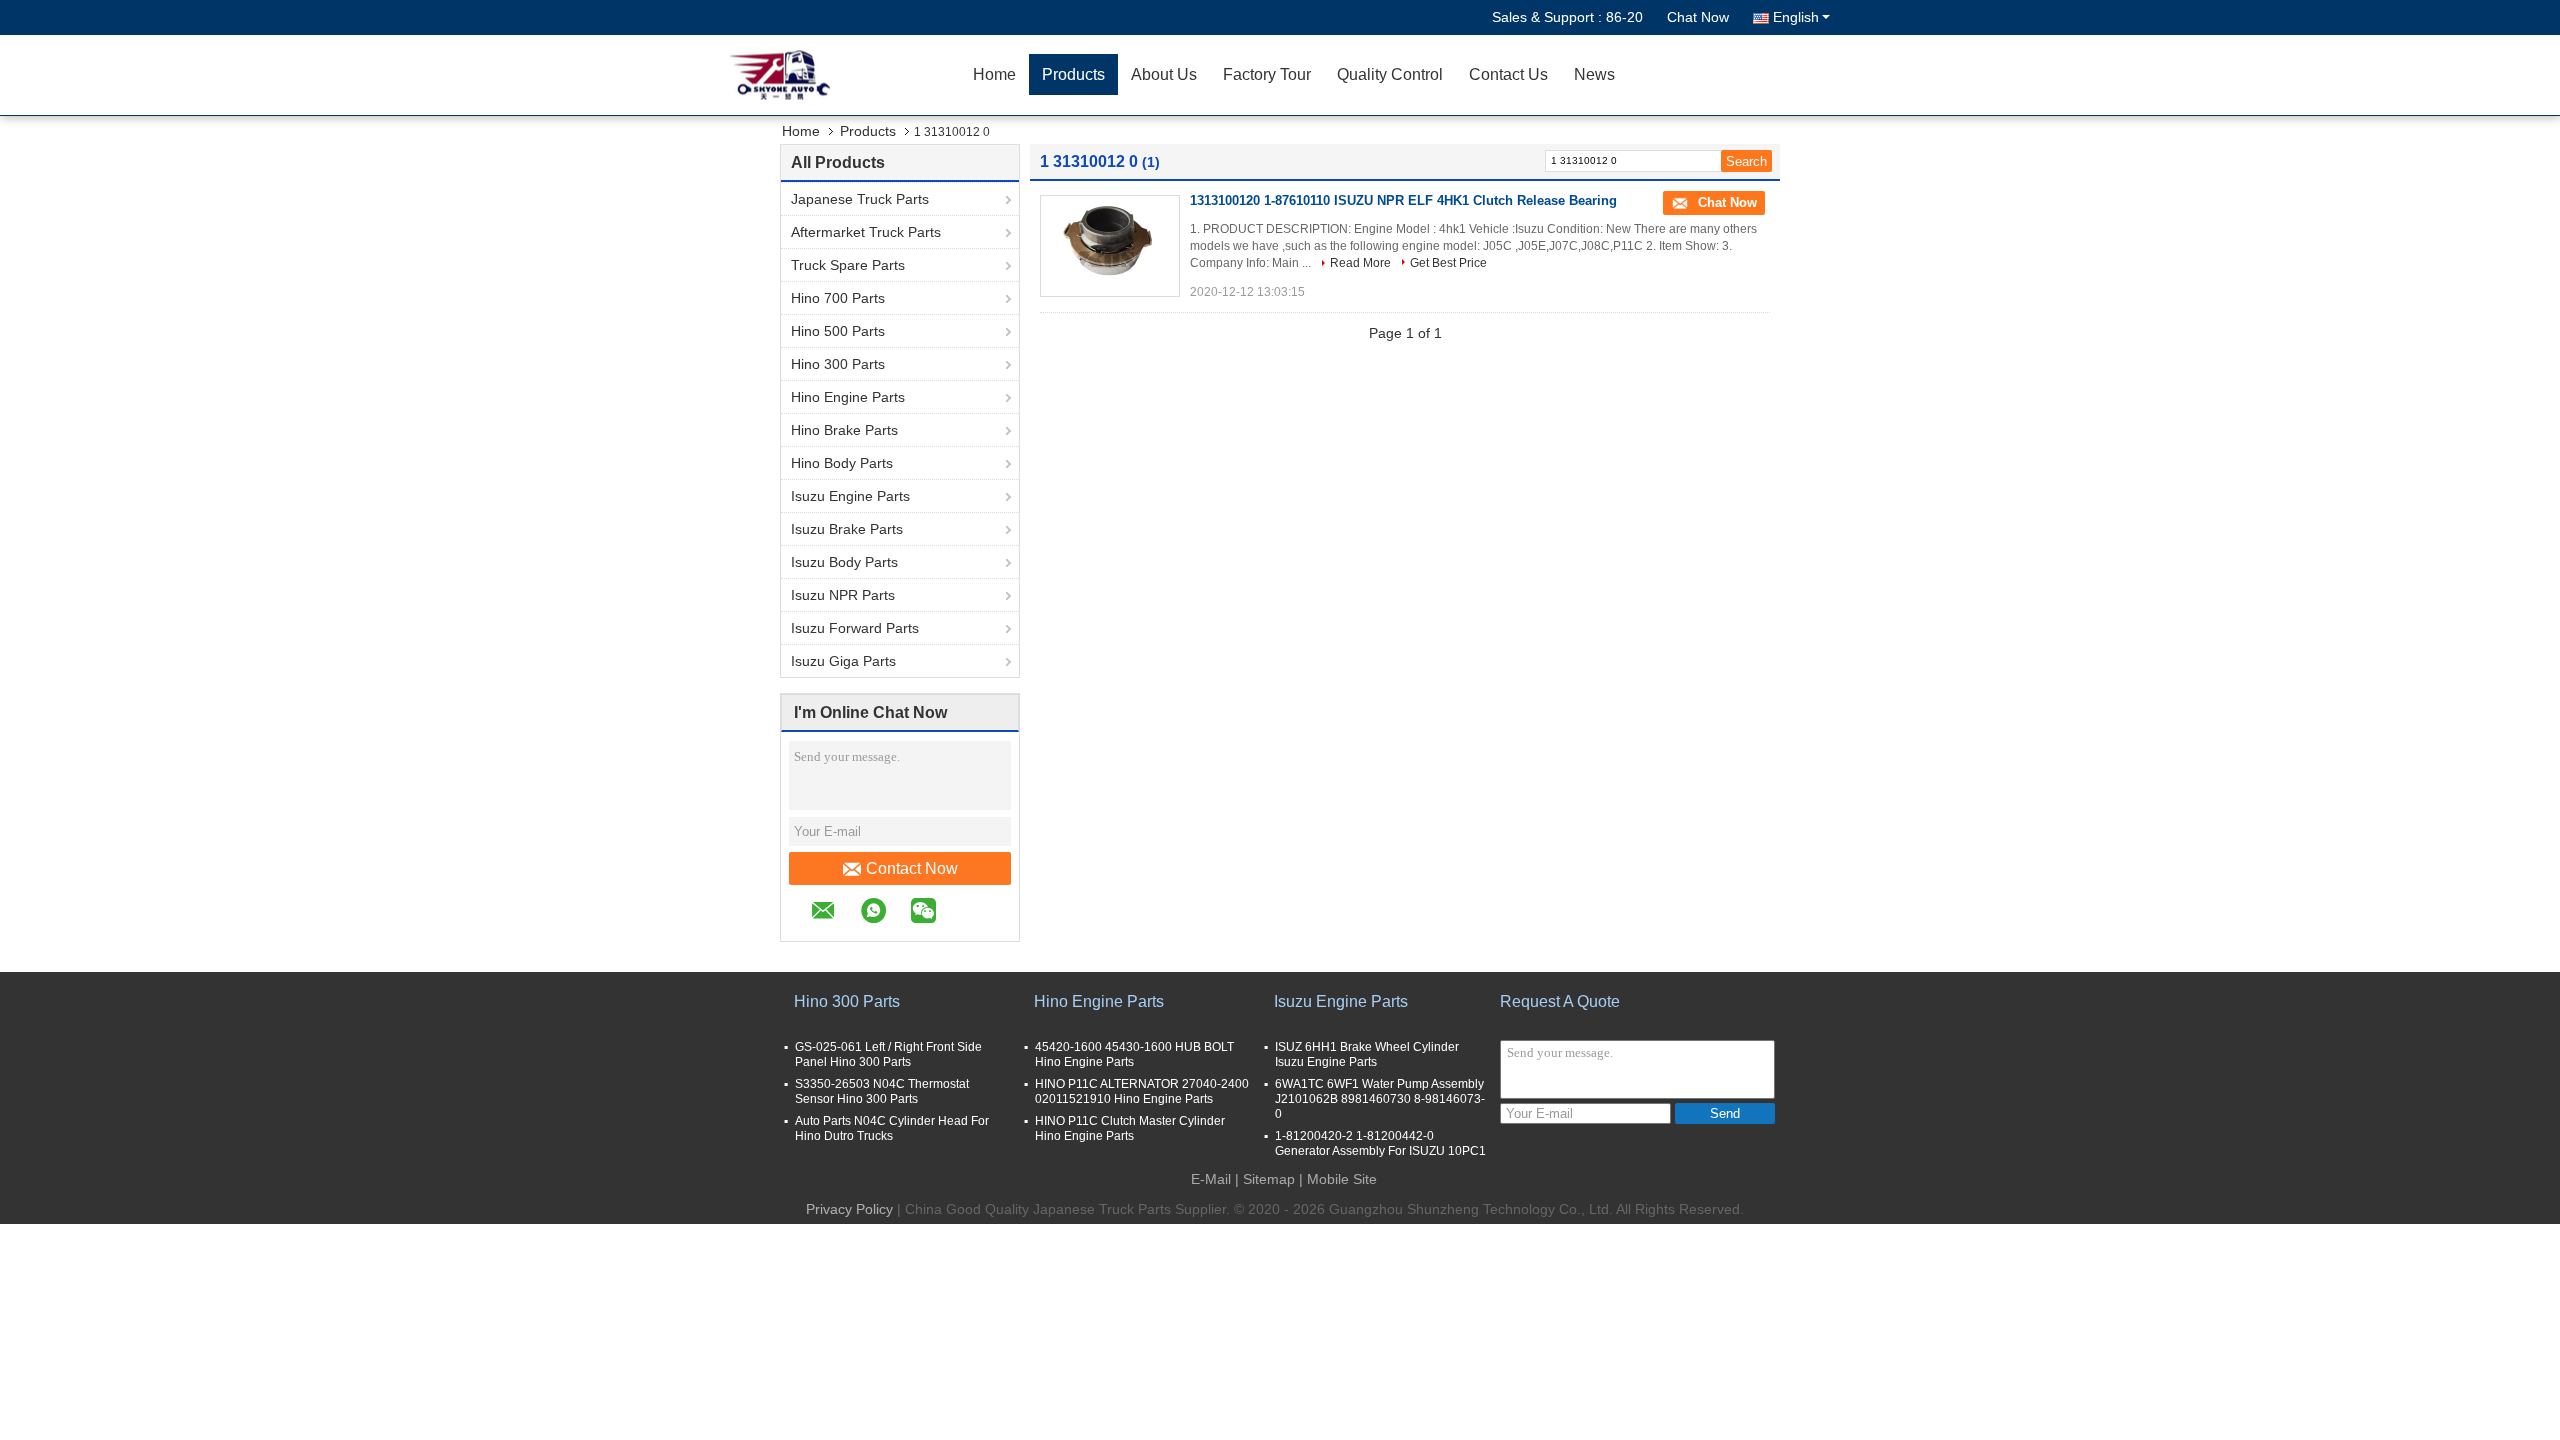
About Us (1164, 74)
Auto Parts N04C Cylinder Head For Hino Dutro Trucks (892, 1128)
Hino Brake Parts (844, 430)
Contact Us (1508, 74)
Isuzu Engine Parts (850, 496)
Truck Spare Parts (848, 265)
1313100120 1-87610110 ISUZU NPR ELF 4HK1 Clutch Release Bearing (1403, 200)
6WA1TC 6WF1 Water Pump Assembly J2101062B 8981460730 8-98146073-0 (1380, 1099)
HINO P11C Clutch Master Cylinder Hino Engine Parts (1130, 1128)
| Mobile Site (1338, 1179)
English (1796, 17)
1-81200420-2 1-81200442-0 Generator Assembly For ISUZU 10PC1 (1380, 1143)
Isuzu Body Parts (844, 562)
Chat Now (1698, 17)
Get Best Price (1448, 263)
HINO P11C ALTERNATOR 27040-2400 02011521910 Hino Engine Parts (1142, 1091)
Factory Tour (1267, 74)
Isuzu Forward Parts (855, 628)
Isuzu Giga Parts (843, 661)
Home (994, 74)
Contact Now (912, 868)
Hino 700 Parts (838, 298)
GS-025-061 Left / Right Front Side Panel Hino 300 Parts (888, 1054)
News (1594, 74)
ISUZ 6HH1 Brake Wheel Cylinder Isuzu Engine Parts (1367, 1054)
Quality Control (1390, 74)
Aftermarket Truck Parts (866, 232)
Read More (1360, 263)
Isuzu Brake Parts (847, 529)
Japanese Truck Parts (860, 199)
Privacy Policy (849, 1209)
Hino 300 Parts (838, 364)
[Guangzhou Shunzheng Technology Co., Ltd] (845, 75)
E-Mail (1211, 1179)
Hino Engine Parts (848, 397)
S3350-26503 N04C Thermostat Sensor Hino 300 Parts (882, 1091)
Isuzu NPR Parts (843, 595)
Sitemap (1269, 1179)
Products (1073, 74)
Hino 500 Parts (838, 331)
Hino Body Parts (842, 463)
